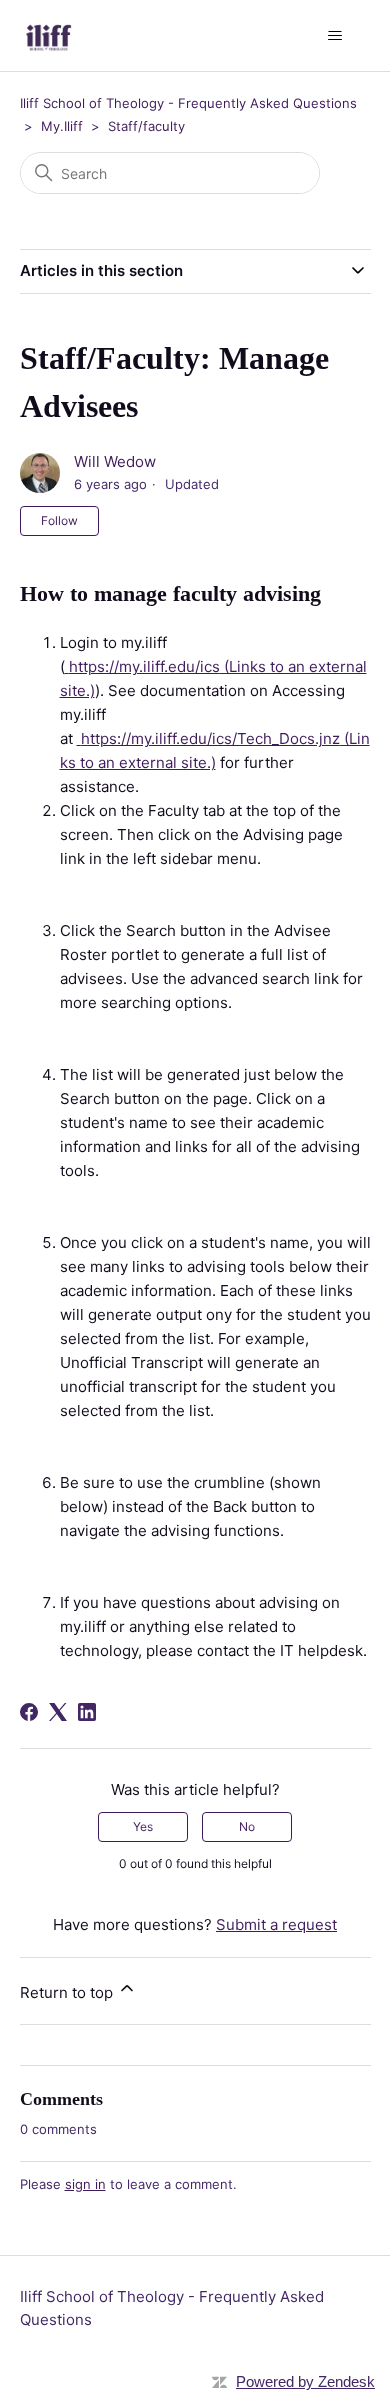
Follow (59, 520)
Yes (143, 1826)
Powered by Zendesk (305, 2381)
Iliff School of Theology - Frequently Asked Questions (188, 103)
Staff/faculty (146, 126)
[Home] (49, 35)
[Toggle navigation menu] (335, 36)
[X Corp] (58, 1712)
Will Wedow (115, 461)
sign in (85, 2184)
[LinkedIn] (87, 1712)
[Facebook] (29, 1712)
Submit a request (276, 1924)
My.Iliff (62, 126)
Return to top (68, 1992)
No (247, 1826)
